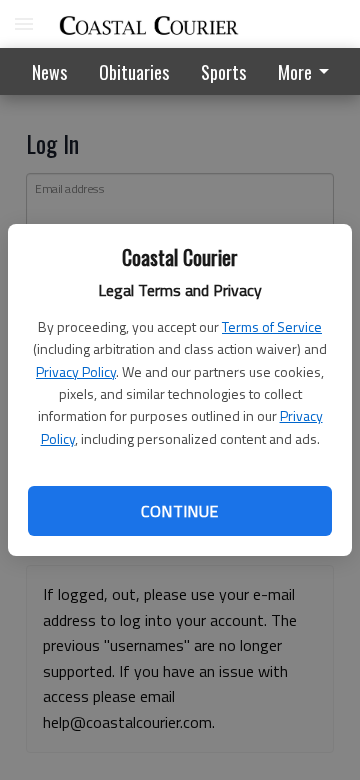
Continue (179, 511)
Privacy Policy (76, 371)
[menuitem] (309, 71)
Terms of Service (272, 326)
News (49, 72)
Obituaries (134, 72)
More (295, 72)
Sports (223, 72)
